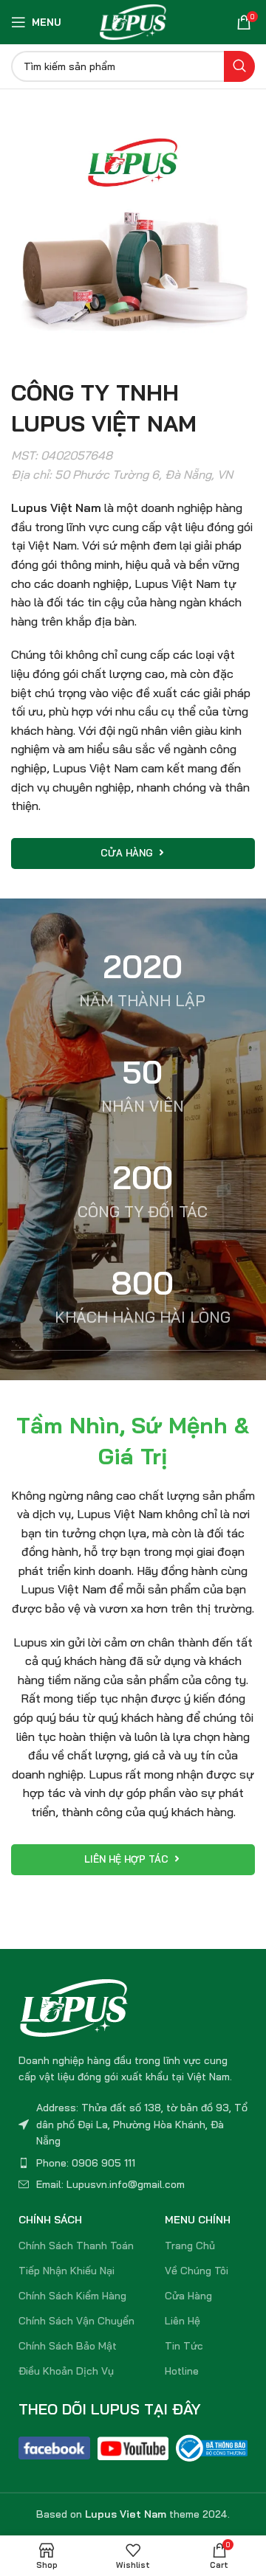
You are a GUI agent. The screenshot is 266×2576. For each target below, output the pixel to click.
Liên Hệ (183, 2321)
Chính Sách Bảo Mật (68, 2346)
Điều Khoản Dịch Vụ (66, 2371)
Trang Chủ (190, 2246)
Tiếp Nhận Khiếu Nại (66, 2271)
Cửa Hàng (188, 2296)
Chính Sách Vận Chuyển (76, 2321)
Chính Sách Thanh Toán (76, 2246)
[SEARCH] (239, 66)
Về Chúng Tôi (197, 2271)
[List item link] (133, 2163)
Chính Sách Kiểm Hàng (72, 2296)
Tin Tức (184, 2346)
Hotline (182, 2371)
